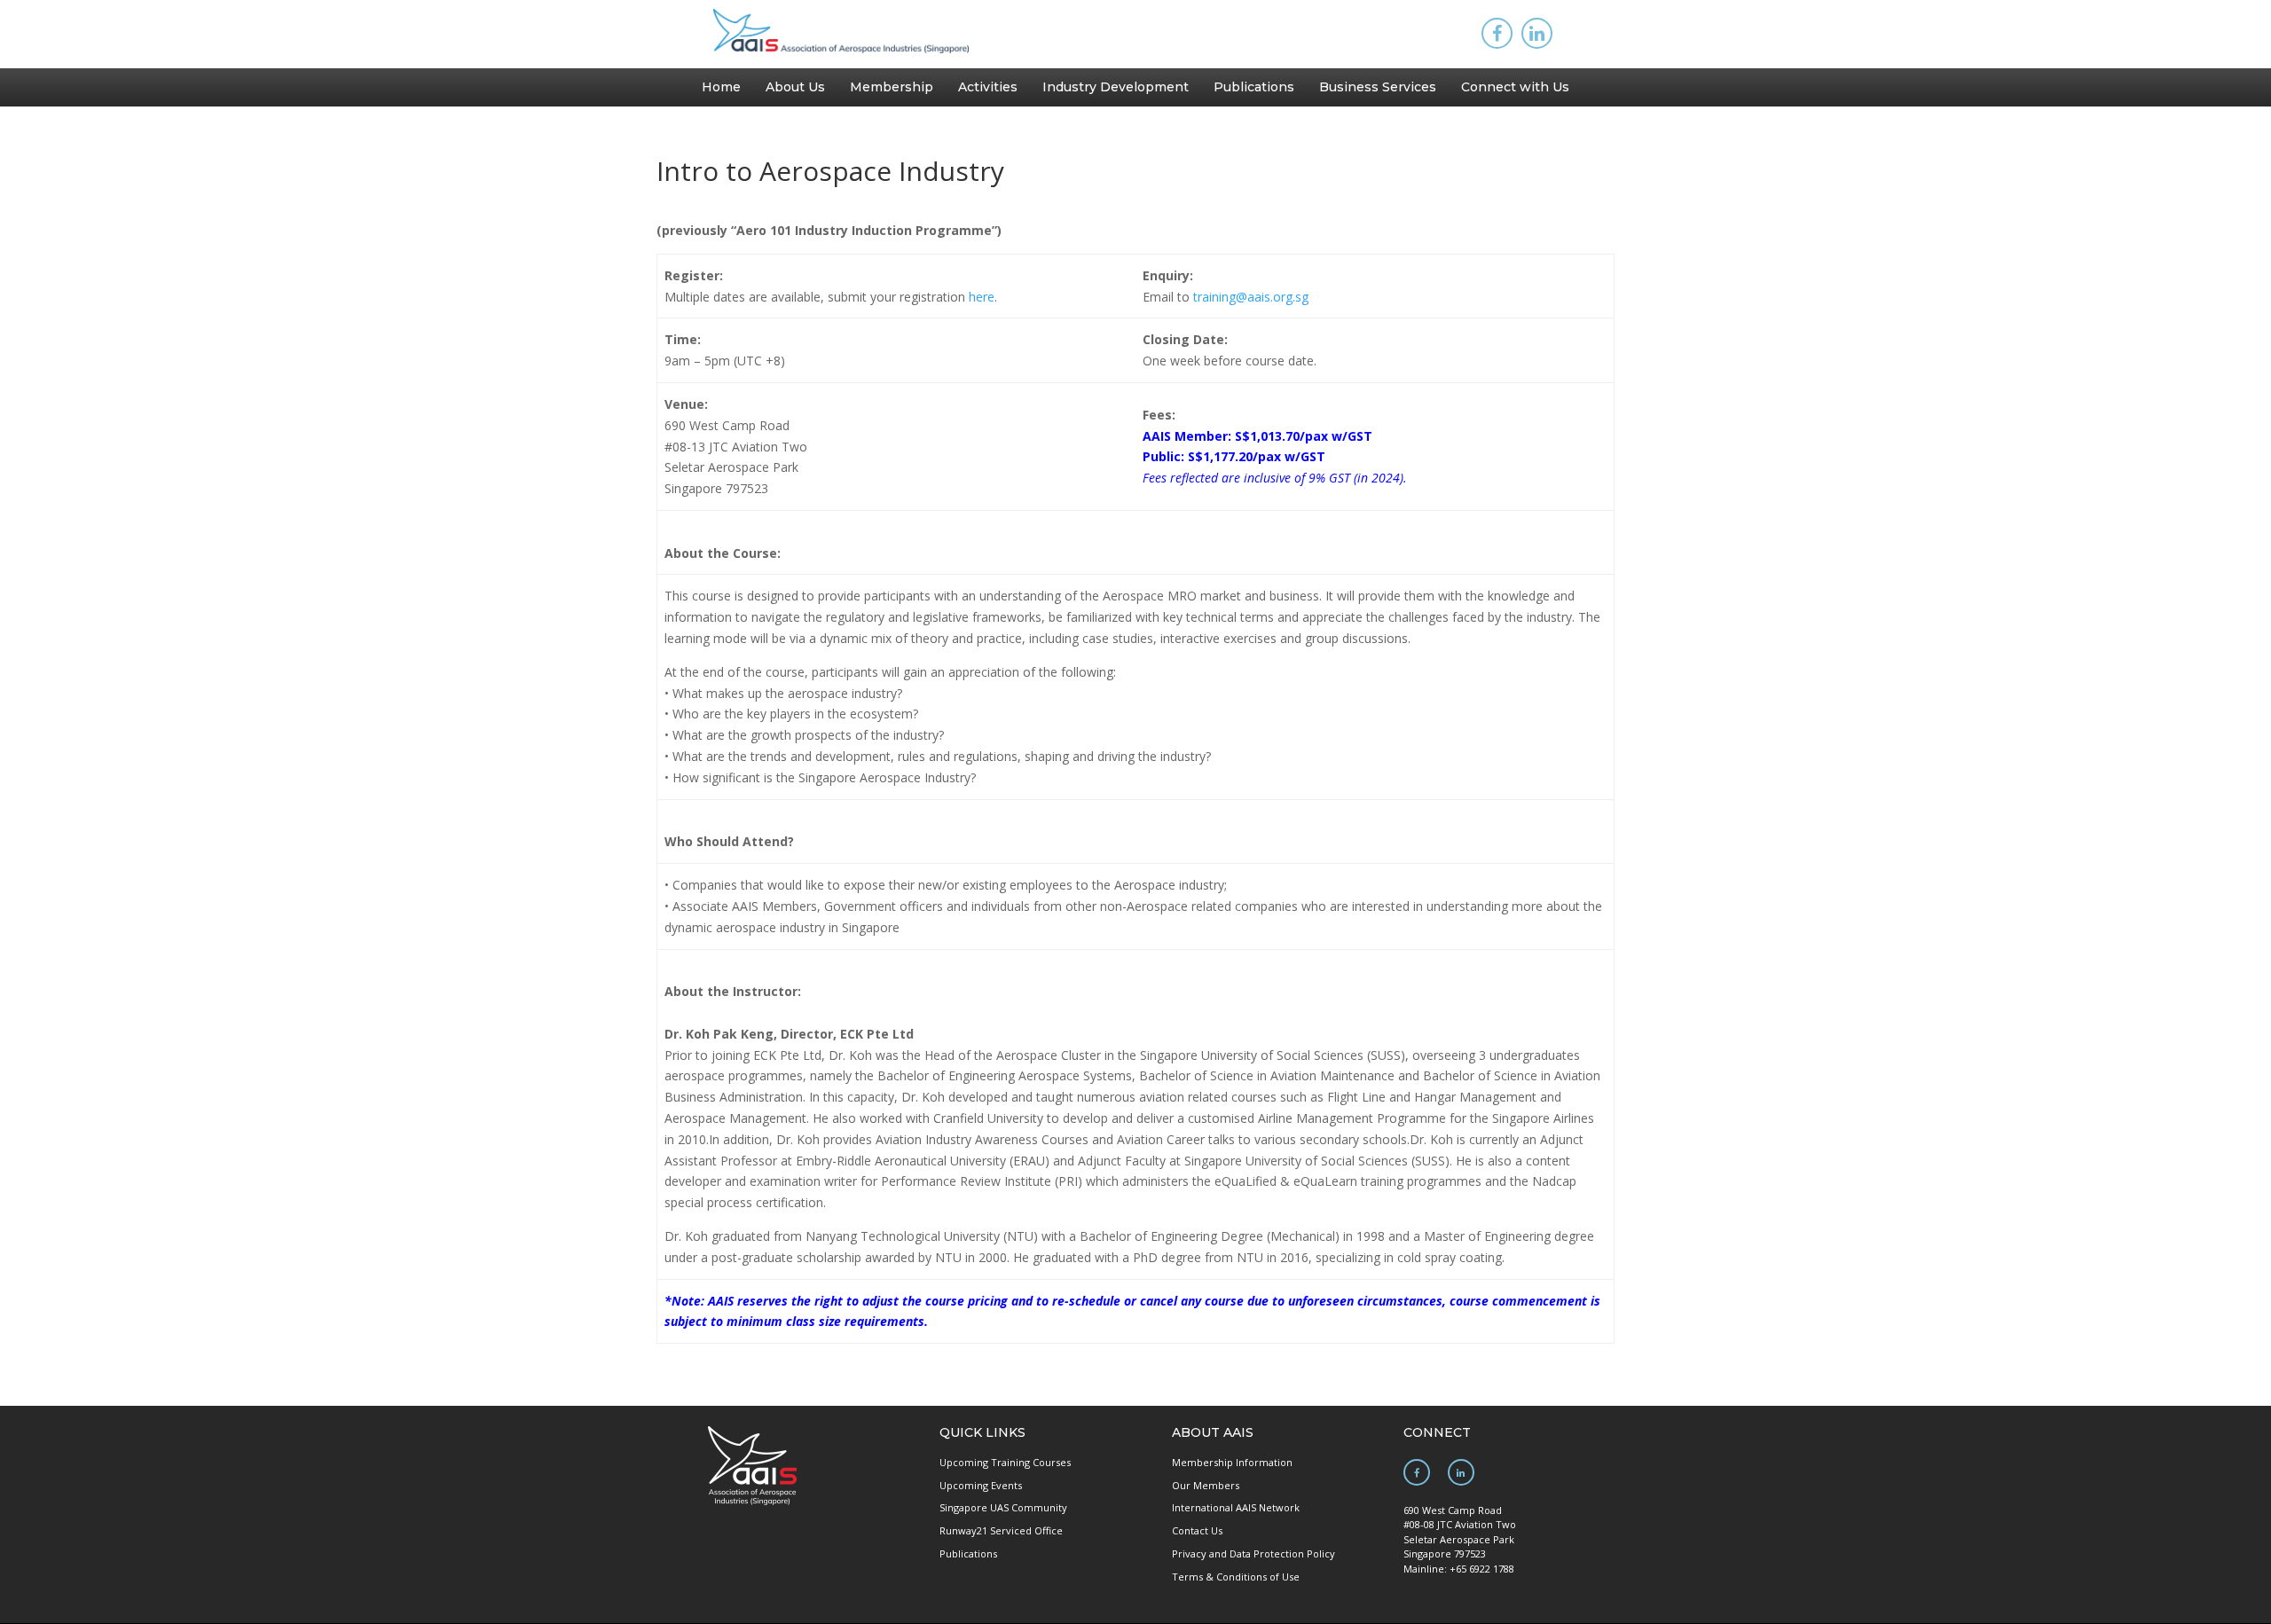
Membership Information (1232, 1462)
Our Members (1206, 1485)
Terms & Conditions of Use (1236, 1577)
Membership (892, 87)
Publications (1254, 87)
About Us (795, 87)
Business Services (1378, 87)
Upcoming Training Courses (1005, 1462)
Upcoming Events (981, 1485)
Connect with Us (1515, 87)
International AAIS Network (1236, 1507)
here (982, 297)
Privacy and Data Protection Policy (1253, 1553)
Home (721, 87)
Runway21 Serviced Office (1001, 1530)
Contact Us (1197, 1530)
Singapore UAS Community (1003, 1507)
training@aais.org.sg (1251, 297)
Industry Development (1116, 87)
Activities (988, 87)
